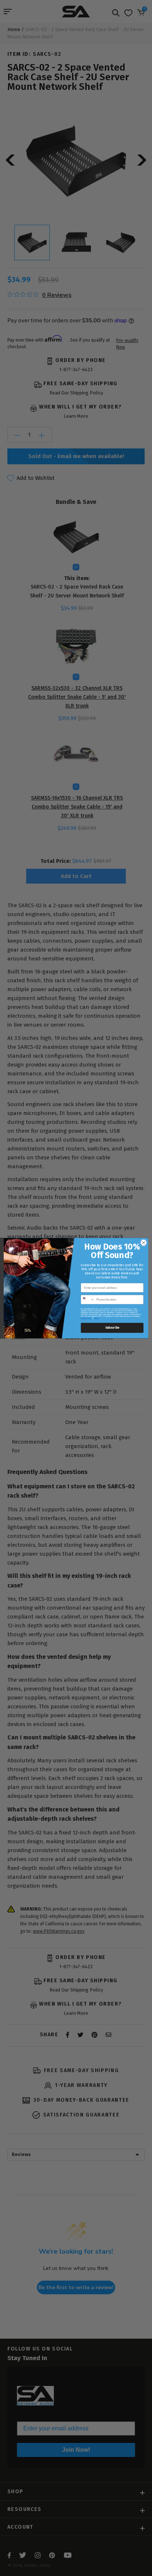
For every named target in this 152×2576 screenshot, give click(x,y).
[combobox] (88, 1299)
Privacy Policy (86, 1318)
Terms (96, 1318)
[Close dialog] (144, 1243)
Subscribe (112, 1328)
